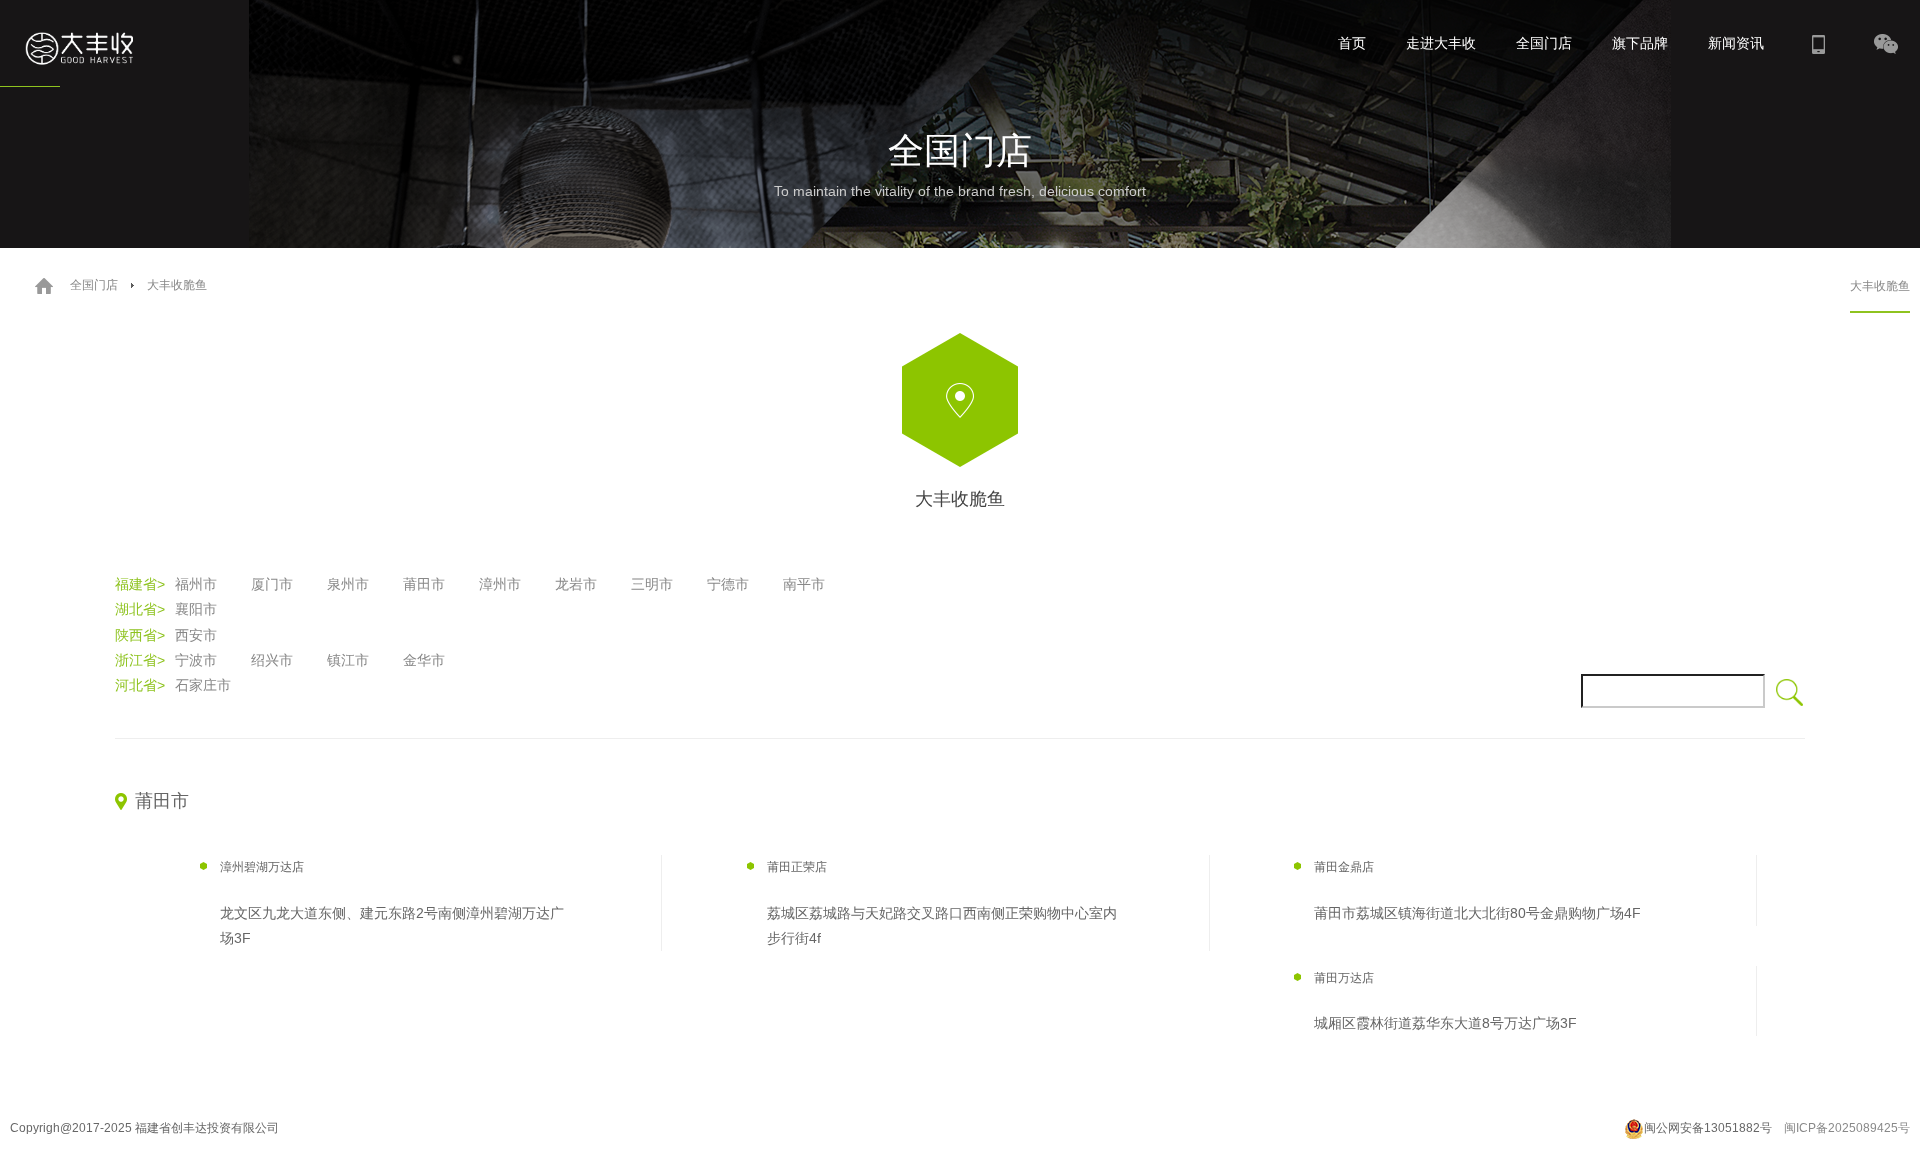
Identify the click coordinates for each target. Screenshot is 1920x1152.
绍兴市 (272, 660)
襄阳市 (196, 609)
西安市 (196, 635)
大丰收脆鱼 (1880, 286)
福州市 (196, 584)
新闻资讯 (1736, 43)
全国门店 (1544, 43)
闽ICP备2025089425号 (1847, 1128)
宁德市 (728, 584)
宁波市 (196, 660)
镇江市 (348, 660)
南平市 (804, 584)
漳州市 (500, 584)
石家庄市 (203, 685)
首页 (1352, 43)
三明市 (652, 584)
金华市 (424, 660)
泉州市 (348, 584)
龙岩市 (576, 584)
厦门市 (272, 584)
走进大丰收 (1441, 43)
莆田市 (424, 584)
